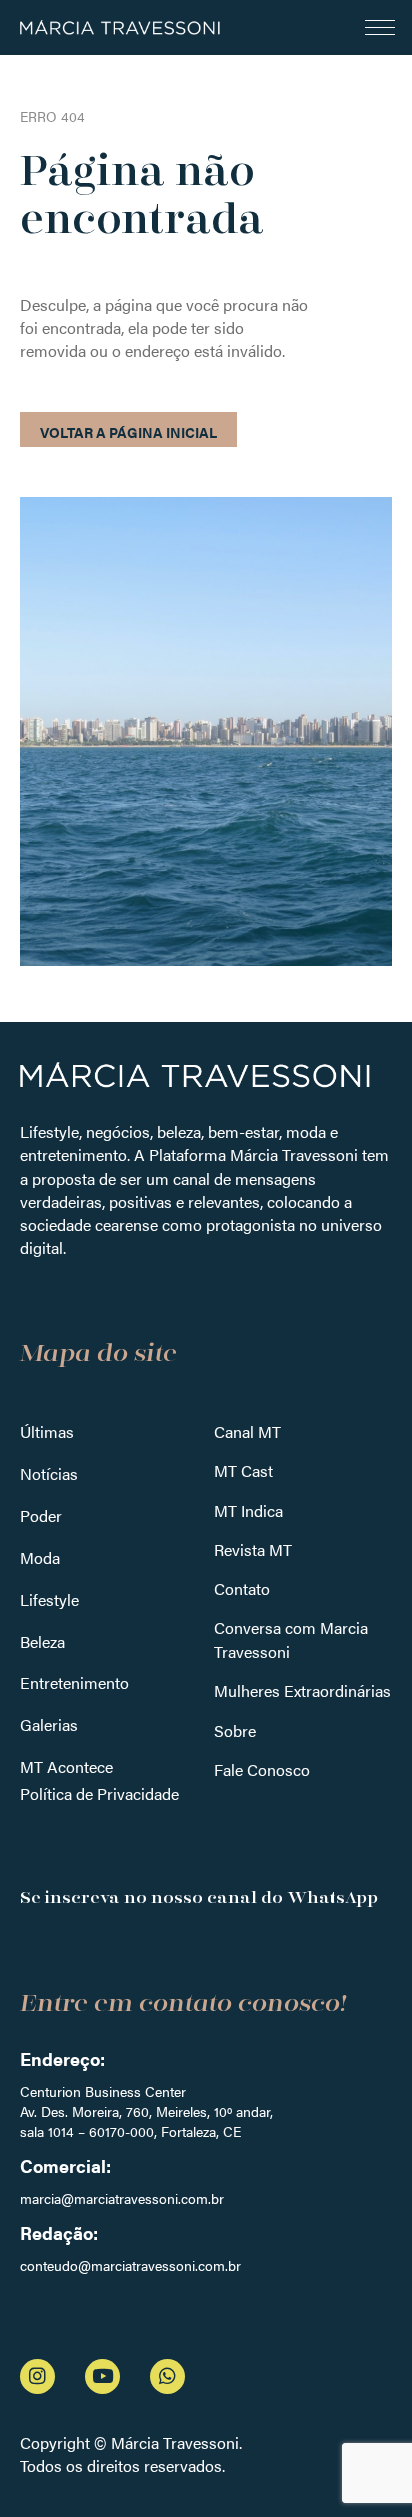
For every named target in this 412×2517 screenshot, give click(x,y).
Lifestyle (49, 1599)
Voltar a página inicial (128, 432)
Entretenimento (74, 1682)
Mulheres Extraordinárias (302, 1690)
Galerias (49, 1724)
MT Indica (248, 1510)
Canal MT (247, 1431)
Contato (242, 1588)
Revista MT (253, 1549)
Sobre (235, 1730)
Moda (40, 1557)
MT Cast (243, 1470)
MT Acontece (66, 1766)
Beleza (42, 1641)
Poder (41, 1515)
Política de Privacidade (99, 1793)
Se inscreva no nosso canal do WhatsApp (199, 1897)
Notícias (49, 1473)
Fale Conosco (262, 1769)
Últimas (47, 1431)
